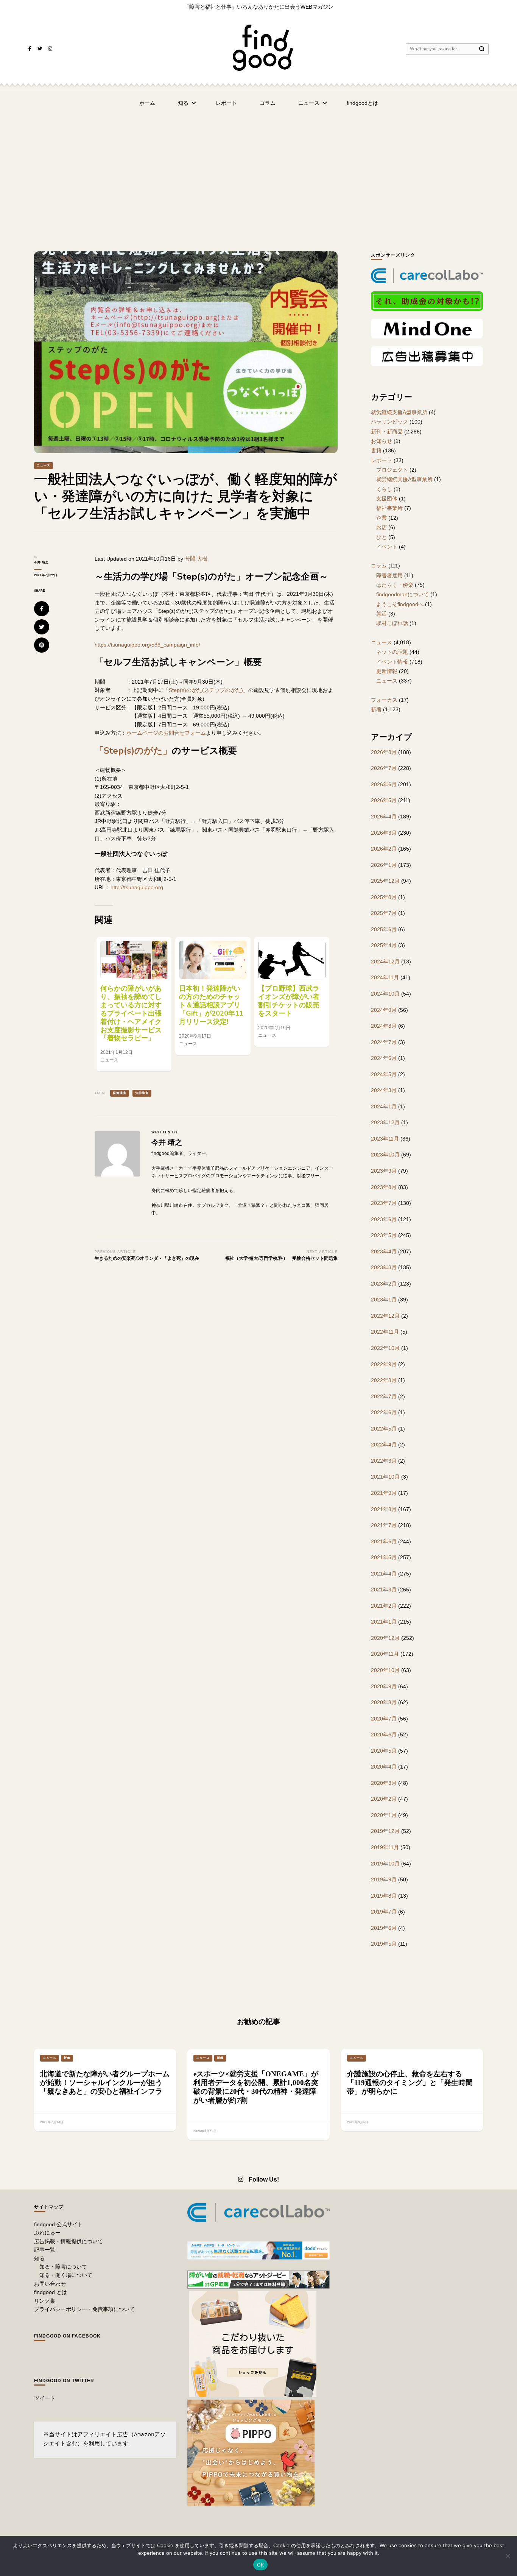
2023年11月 (385, 1139)
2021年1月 (384, 1622)
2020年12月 (385, 1638)
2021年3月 (384, 1590)
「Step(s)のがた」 (133, 751)
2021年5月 (384, 1557)
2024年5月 (384, 1074)
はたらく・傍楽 (395, 585)
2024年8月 (384, 1026)
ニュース (309, 103)
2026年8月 (384, 752)
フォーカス (384, 700)
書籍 (376, 450)
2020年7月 (384, 1719)
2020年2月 (384, 1799)
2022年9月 (384, 1364)
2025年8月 (384, 897)
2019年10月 (385, 1864)
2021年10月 (385, 1477)
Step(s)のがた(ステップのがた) (206, 690)
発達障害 (120, 1093)
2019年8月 (384, 1896)
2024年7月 (384, 1042)
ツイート (45, 2398)
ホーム (147, 103)
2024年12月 (385, 962)
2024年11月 (385, 977)
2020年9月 (384, 1686)
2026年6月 (384, 784)
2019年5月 (384, 1944)
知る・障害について (63, 2267)
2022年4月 (384, 1445)
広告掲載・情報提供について (69, 2241)
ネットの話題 (392, 652)
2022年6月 (384, 1412)
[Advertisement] (258, 172)
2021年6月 (384, 1541)
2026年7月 (384, 768)
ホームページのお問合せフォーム (166, 733)
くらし (384, 489)
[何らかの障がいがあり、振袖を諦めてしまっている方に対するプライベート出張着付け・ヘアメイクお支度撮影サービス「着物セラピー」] (134, 960)
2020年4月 (384, 1767)
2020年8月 (384, 1702)
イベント (387, 547)
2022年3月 (384, 1461)
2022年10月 (385, 1348)
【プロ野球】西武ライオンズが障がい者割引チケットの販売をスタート (289, 1001)
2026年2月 (384, 849)
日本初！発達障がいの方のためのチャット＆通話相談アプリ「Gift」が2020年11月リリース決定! (211, 1005)
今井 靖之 (41, 562)
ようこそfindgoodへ (400, 604)
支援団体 (387, 499)
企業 (382, 518)
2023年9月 (384, 1171)
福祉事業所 (389, 508)
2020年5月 (384, 1751)
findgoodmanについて (403, 594)
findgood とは (51, 2292)
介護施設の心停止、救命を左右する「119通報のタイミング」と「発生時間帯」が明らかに (410, 2083)
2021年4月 (384, 1574)
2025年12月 (385, 881)
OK (261, 2565)
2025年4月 (384, 945)
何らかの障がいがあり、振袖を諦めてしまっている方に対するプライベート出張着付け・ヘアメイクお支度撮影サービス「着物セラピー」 (131, 1013)
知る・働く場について (66, 2275)
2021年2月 (384, 1606)
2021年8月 (384, 1509)
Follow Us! (264, 2179)
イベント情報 (392, 662)
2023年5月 (384, 1235)
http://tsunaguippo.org (137, 887)
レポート (226, 103)
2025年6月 (384, 929)
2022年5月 (384, 1429)
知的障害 (142, 1093)
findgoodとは (362, 103)
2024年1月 (384, 1106)
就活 (382, 614)
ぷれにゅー (47, 2233)
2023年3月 (384, 1267)
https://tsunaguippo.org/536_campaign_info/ (147, 645)
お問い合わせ (50, 2284)
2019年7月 (384, 1912)
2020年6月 (384, 1734)
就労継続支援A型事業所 (399, 412)
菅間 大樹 (196, 559)
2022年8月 (384, 1380)
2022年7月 (384, 1396)
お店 (382, 527)
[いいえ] (508, 2556)
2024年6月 (384, 1058)
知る (183, 103)
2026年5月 (384, 800)
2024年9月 (384, 1010)
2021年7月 (384, 1525)
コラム (268, 103)
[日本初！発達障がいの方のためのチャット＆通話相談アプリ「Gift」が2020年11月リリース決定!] (213, 960)
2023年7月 (384, 1203)
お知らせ (382, 441)
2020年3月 (384, 1783)
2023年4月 (384, 1251)
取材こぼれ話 (392, 623)
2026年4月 (384, 817)
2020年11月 (385, 1654)
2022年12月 (385, 1316)
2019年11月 (385, 1847)
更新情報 (387, 671)
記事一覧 (45, 2250)
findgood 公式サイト (58, 2224)
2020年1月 (384, 1815)
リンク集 (45, 2301)
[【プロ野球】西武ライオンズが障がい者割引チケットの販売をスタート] (292, 960)
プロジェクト (392, 470)
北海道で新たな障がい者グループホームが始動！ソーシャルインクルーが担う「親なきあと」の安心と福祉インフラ (105, 2083)
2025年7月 (384, 913)
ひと (382, 537)
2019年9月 (384, 1879)
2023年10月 (385, 1155)
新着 (376, 709)
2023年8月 (384, 1187)
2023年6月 (384, 1219)
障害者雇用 (389, 575)
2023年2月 (384, 1284)
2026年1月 (384, 865)
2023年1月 (384, 1300)
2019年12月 (385, 1831)
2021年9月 (384, 1493)
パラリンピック (389, 422)
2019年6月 (384, 1928)
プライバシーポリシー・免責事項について (84, 2309)
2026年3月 (384, 833)
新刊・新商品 (387, 432)
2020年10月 (385, 1670)
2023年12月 (385, 1122)
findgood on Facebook (67, 2336)
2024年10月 (385, 994)
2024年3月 (384, 1090)
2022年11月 (385, 1332)
